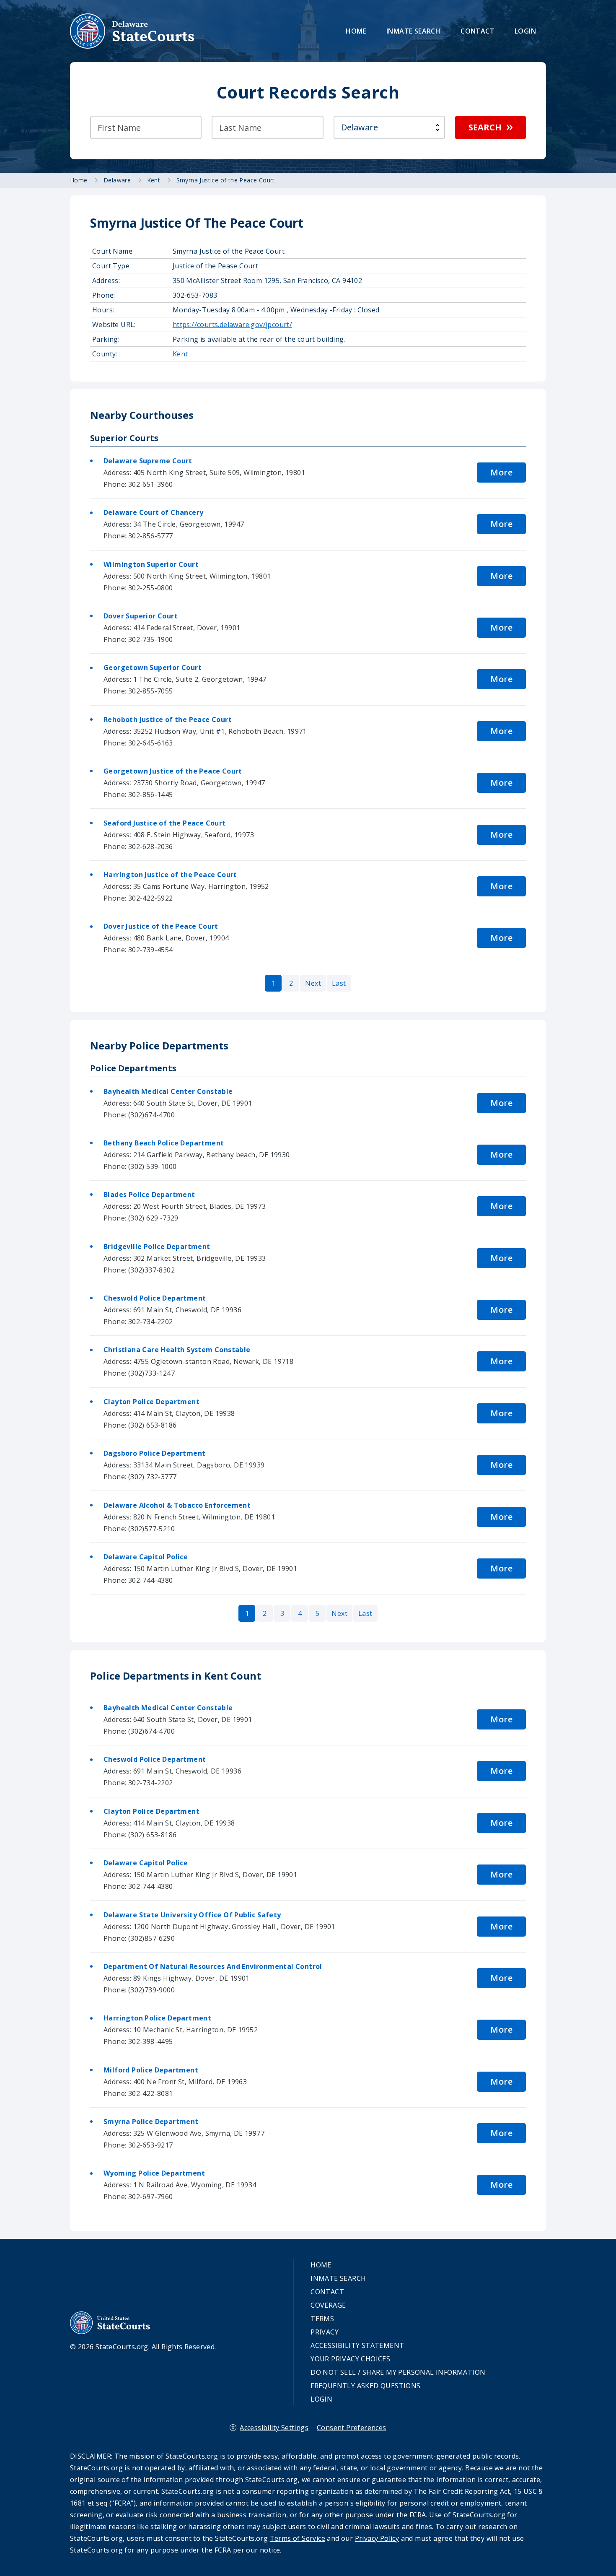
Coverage (328, 2305)
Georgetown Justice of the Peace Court (173, 771)
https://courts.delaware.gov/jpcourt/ (232, 325)
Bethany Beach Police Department (164, 1143)
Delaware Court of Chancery (153, 512)
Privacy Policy (377, 2538)
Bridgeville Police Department (157, 1246)
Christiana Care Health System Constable (177, 1350)
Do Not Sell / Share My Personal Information (398, 2372)
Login (525, 31)
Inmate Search (413, 31)
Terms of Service (298, 2538)
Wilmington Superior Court (151, 564)
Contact (478, 31)
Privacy (325, 2332)
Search (485, 127)
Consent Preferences (352, 2428)
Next (313, 983)
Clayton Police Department (151, 1402)
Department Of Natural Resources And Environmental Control (213, 1966)
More (501, 472)
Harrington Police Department (157, 2018)
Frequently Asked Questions (365, 2386)
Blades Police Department (149, 1195)
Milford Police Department (151, 2070)
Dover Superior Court (141, 616)
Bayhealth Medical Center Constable (168, 1091)
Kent (180, 354)
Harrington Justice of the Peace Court (170, 875)
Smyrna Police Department (151, 2122)
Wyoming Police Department (154, 2173)
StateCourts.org (132, 31)
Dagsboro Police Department (154, 1453)
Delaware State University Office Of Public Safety (192, 1915)
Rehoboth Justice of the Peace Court (168, 719)
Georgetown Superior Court (153, 667)
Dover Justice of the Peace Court (161, 926)
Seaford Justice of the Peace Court (165, 823)
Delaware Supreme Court (148, 461)
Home (356, 31)
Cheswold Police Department (155, 1298)
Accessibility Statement (357, 2345)
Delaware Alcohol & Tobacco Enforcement (177, 1505)
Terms (322, 2319)
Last (339, 983)
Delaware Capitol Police (146, 1557)
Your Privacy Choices (350, 2359)
